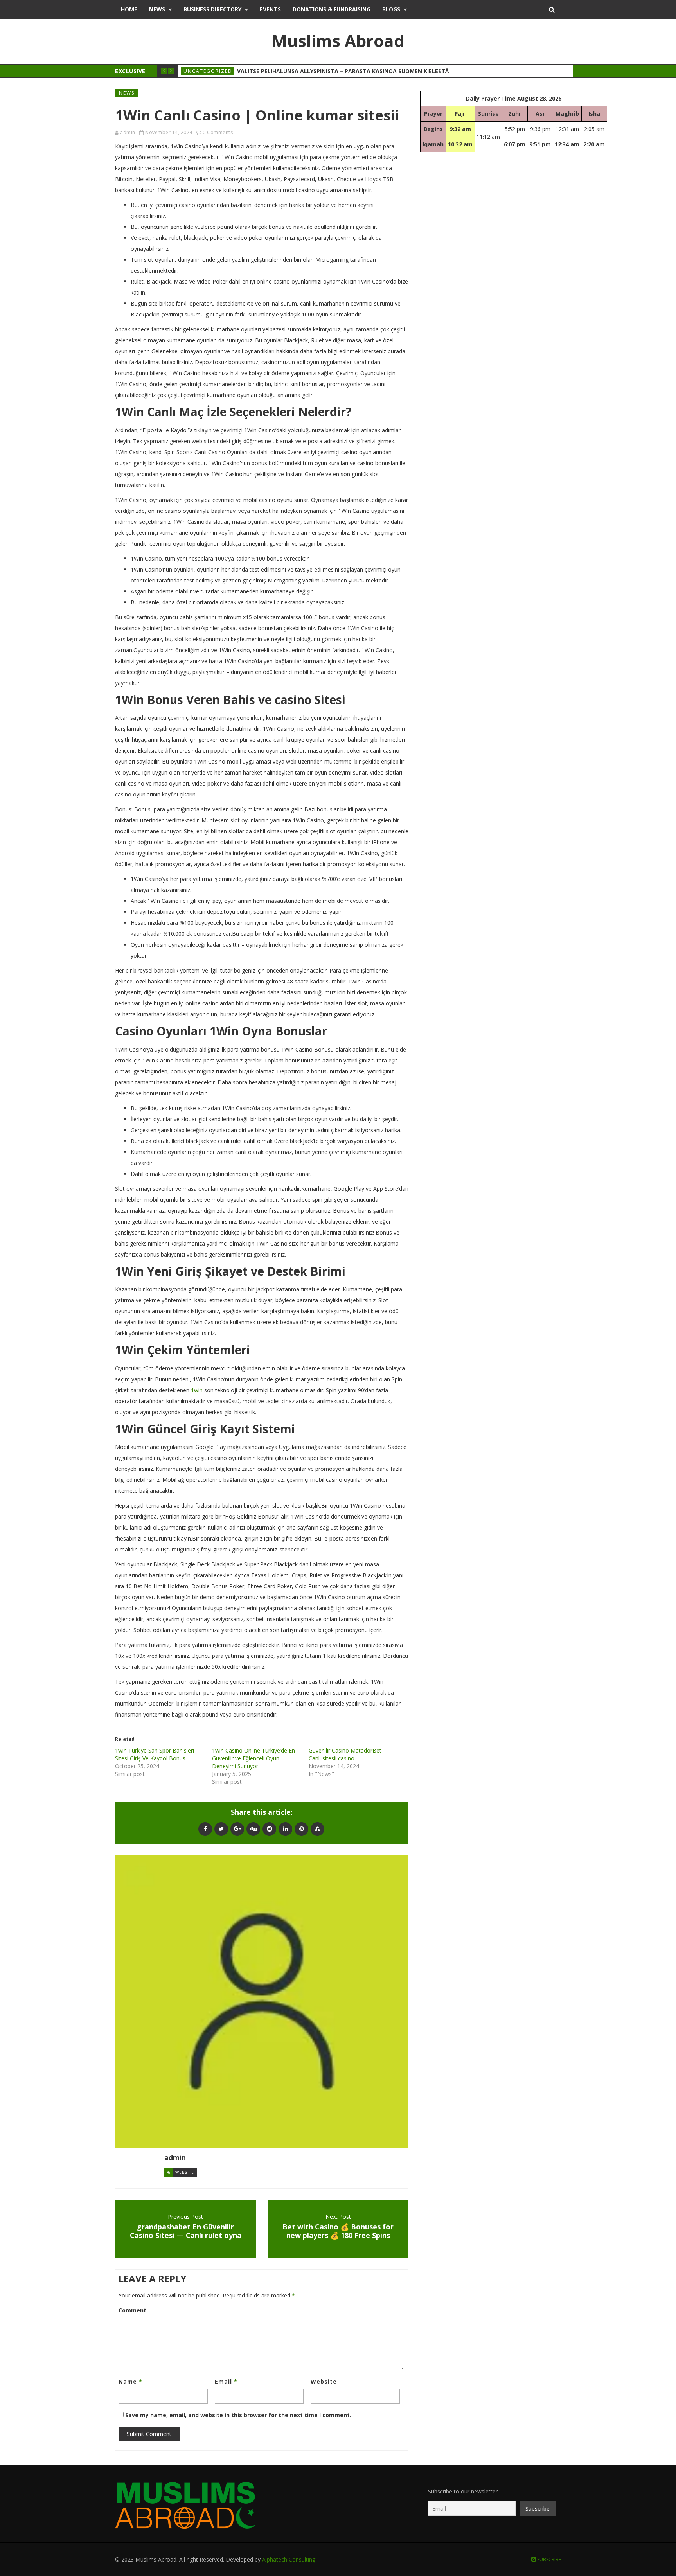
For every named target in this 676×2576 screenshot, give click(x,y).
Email (226, 2381)
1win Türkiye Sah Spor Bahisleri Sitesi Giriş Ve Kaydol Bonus (155, 1754)
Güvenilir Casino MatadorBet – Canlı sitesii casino (347, 1754)
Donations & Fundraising (332, 9)
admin (128, 132)
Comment (132, 2310)
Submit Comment (149, 2434)
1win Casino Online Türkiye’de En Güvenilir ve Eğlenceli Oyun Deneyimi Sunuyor (253, 1758)
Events (270, 9)
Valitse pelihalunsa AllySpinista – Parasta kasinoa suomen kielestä (343, 71)
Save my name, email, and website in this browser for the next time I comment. (238, 2415)
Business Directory (212, 9)
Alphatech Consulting (289, 2559)
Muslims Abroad (338, 40)
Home (129, 9)
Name (130, 2381)
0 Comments (218, 132)
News (157, 9)
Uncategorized (208, 71)
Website (185, 2172)
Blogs (391, 9)
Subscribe (548, 2559)
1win (197, 1390)
